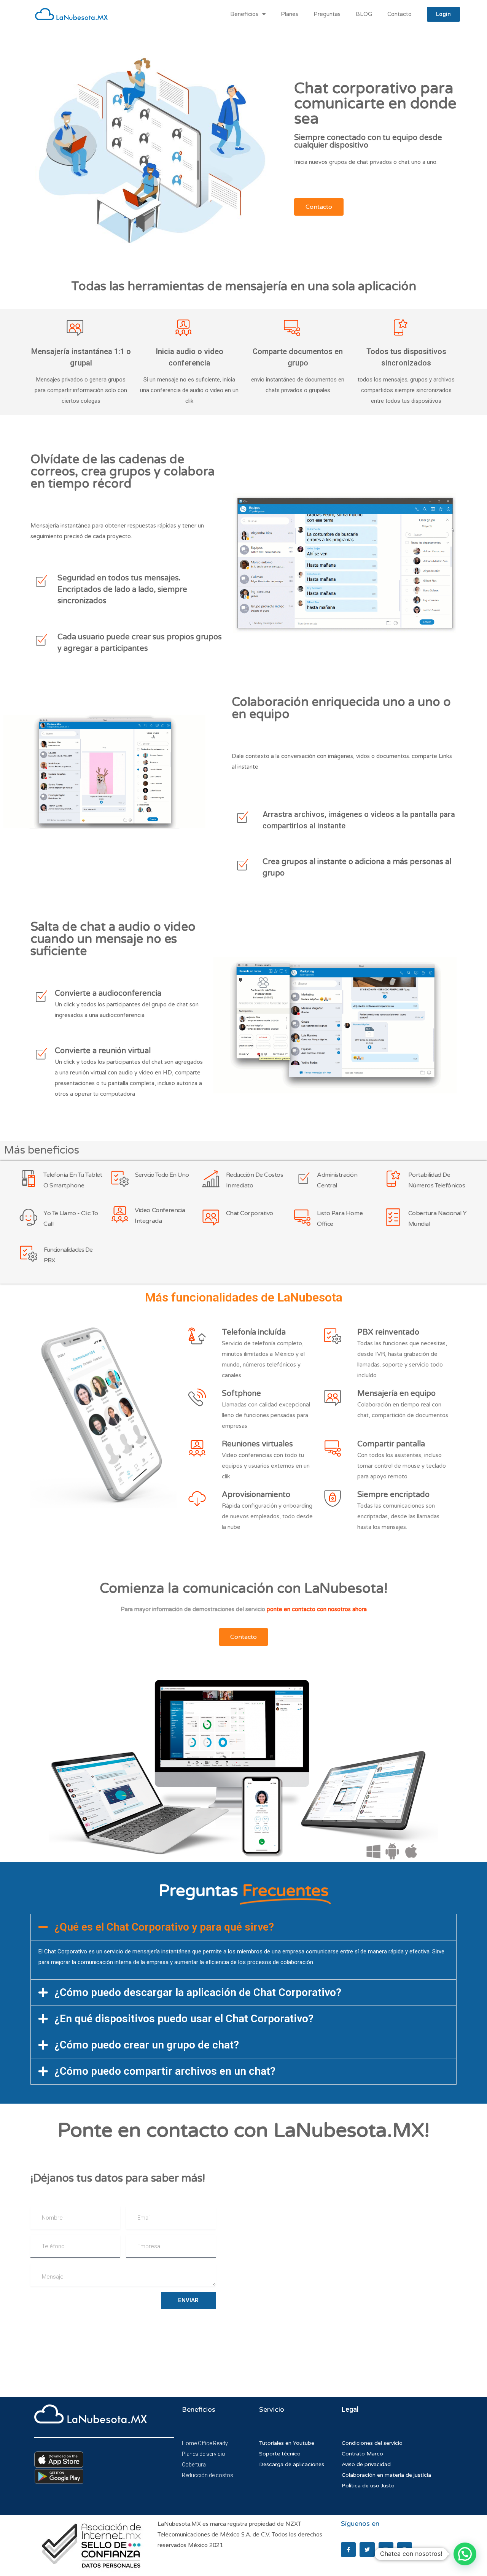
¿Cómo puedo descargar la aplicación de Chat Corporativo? (198, 1992)
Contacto (399, 14)
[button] (243, 1927)
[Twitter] (367, 2550)
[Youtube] (386, 2550)
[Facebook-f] (348, 2550)
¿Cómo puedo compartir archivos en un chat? (165, 2071)
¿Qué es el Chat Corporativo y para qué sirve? (164, 1927)
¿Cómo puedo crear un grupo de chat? (147, 2045)
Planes (290, 14)
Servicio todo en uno (162, 1175)
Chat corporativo (250, 1213)
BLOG (364, 14)
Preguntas (327, 14)
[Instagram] (405, 2550)
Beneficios (244, 14)
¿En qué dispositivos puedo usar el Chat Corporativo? (184, 2019)
